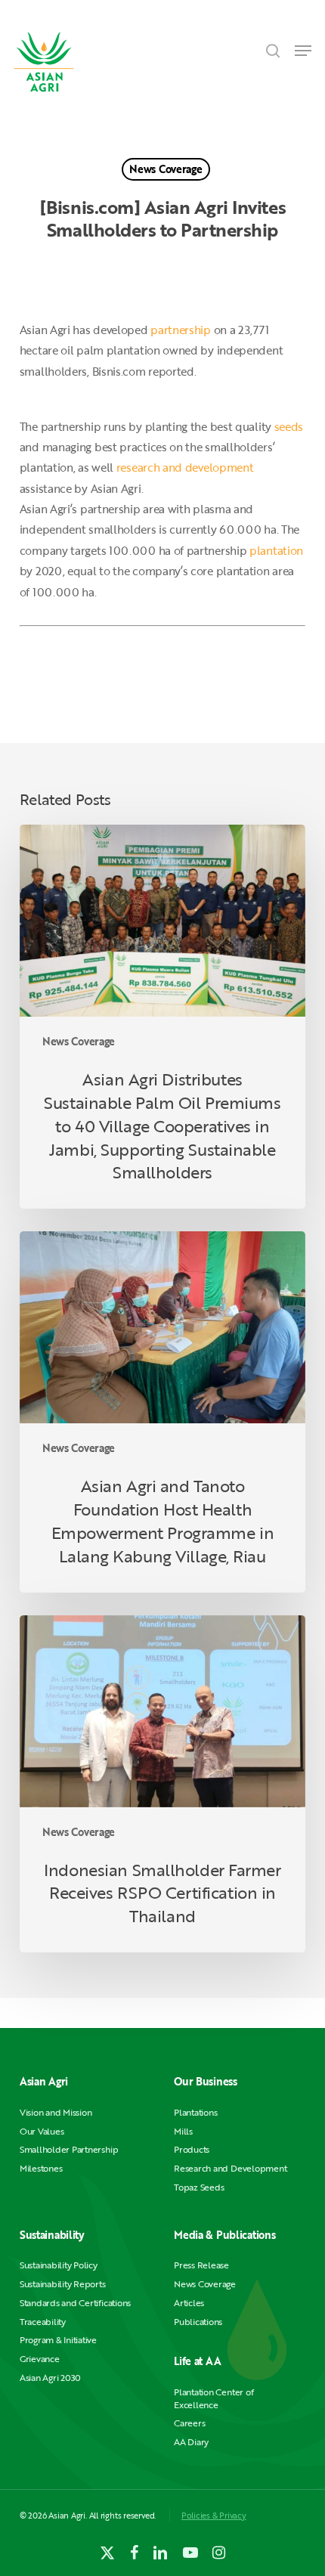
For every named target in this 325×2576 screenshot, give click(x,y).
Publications (198, 2322)
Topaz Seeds (199, 2187)
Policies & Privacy (214, 2515)
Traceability (43, 2322)
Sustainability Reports (63, 2284)
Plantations (195, 2112)
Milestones (41, 2168)
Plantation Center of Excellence (214, 2398)
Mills (183, 2131)
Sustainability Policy (59, 2265)
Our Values (42, 2131)
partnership (181, 330)
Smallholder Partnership (69, 2149)
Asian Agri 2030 (50, 2378)
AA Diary (191, 2442)
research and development (185, 467)
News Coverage (166, 169)
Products (192, 2149)
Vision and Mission (56, 2112)
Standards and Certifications (75, 2303)
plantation (276, 550)
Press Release (201, 2265)
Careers (189, 2423)
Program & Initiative (58, 2340)
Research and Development (230, 2168)
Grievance (40, 2359)
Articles (189, 2303)
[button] (303, 51)
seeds (289, 426)
